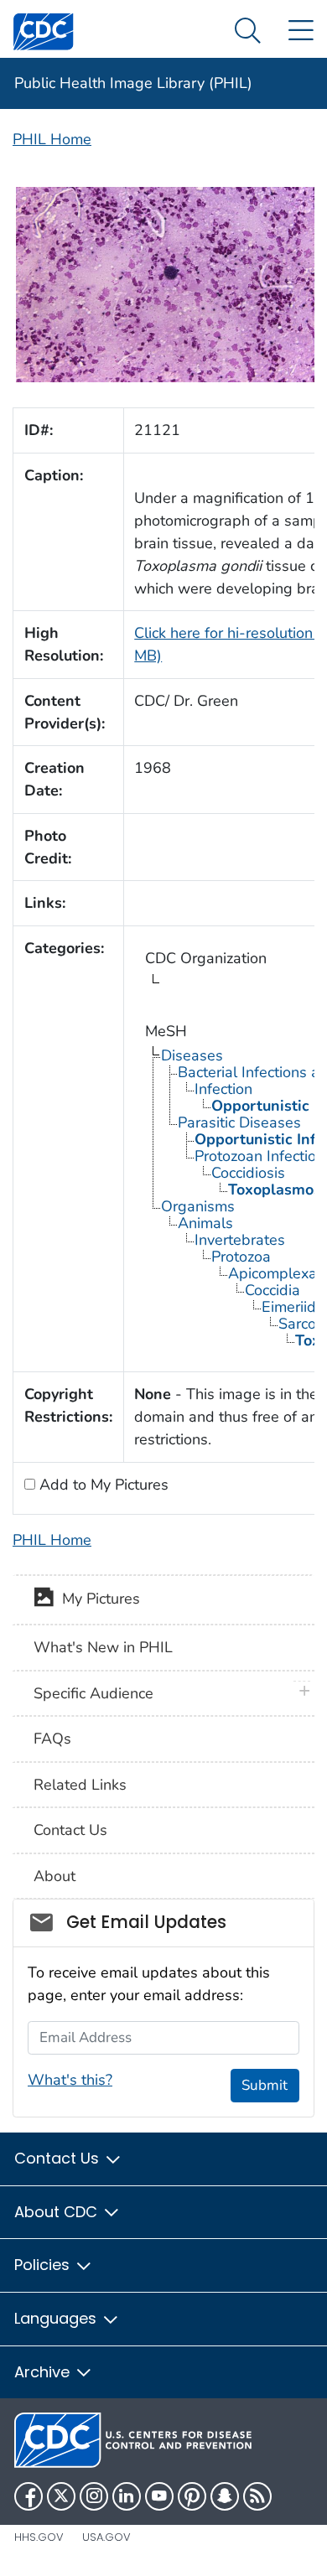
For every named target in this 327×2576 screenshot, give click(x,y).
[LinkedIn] (127, 2496)
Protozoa (241, 1257)
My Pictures (97, 1599)
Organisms (198, 1206)
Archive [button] (44, 2372)
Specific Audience (93, 1693)
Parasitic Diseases (239, 1122)
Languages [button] (57, 2318)
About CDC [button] (58, 2212)
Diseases (192, 1055)
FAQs (52, 1739)
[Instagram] (94, 2496)
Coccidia (272, 1290)
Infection (223, 1089)
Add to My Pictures (102, 1485)
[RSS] (257, 2496)
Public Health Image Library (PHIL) (133, 83)
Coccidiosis (248, 1173)
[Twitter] (61, 2496)
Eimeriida (293, 1307)
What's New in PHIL (103, 1647)
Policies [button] (44, 2265)
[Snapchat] (225, 2496)
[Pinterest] (192, 2496)
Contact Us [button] (59, 2158)
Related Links (80, 1785)
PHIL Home (52, 139)
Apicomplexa (272, 1273)
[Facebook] (29, 2496)
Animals (205, 1223)
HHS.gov (39, 2537)
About (54, 1876)
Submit (265, 2085)
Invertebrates (240, 1240)
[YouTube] (159, 2496)
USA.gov (106, 2537)
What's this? (70, 2080)
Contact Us (70, 1830)
